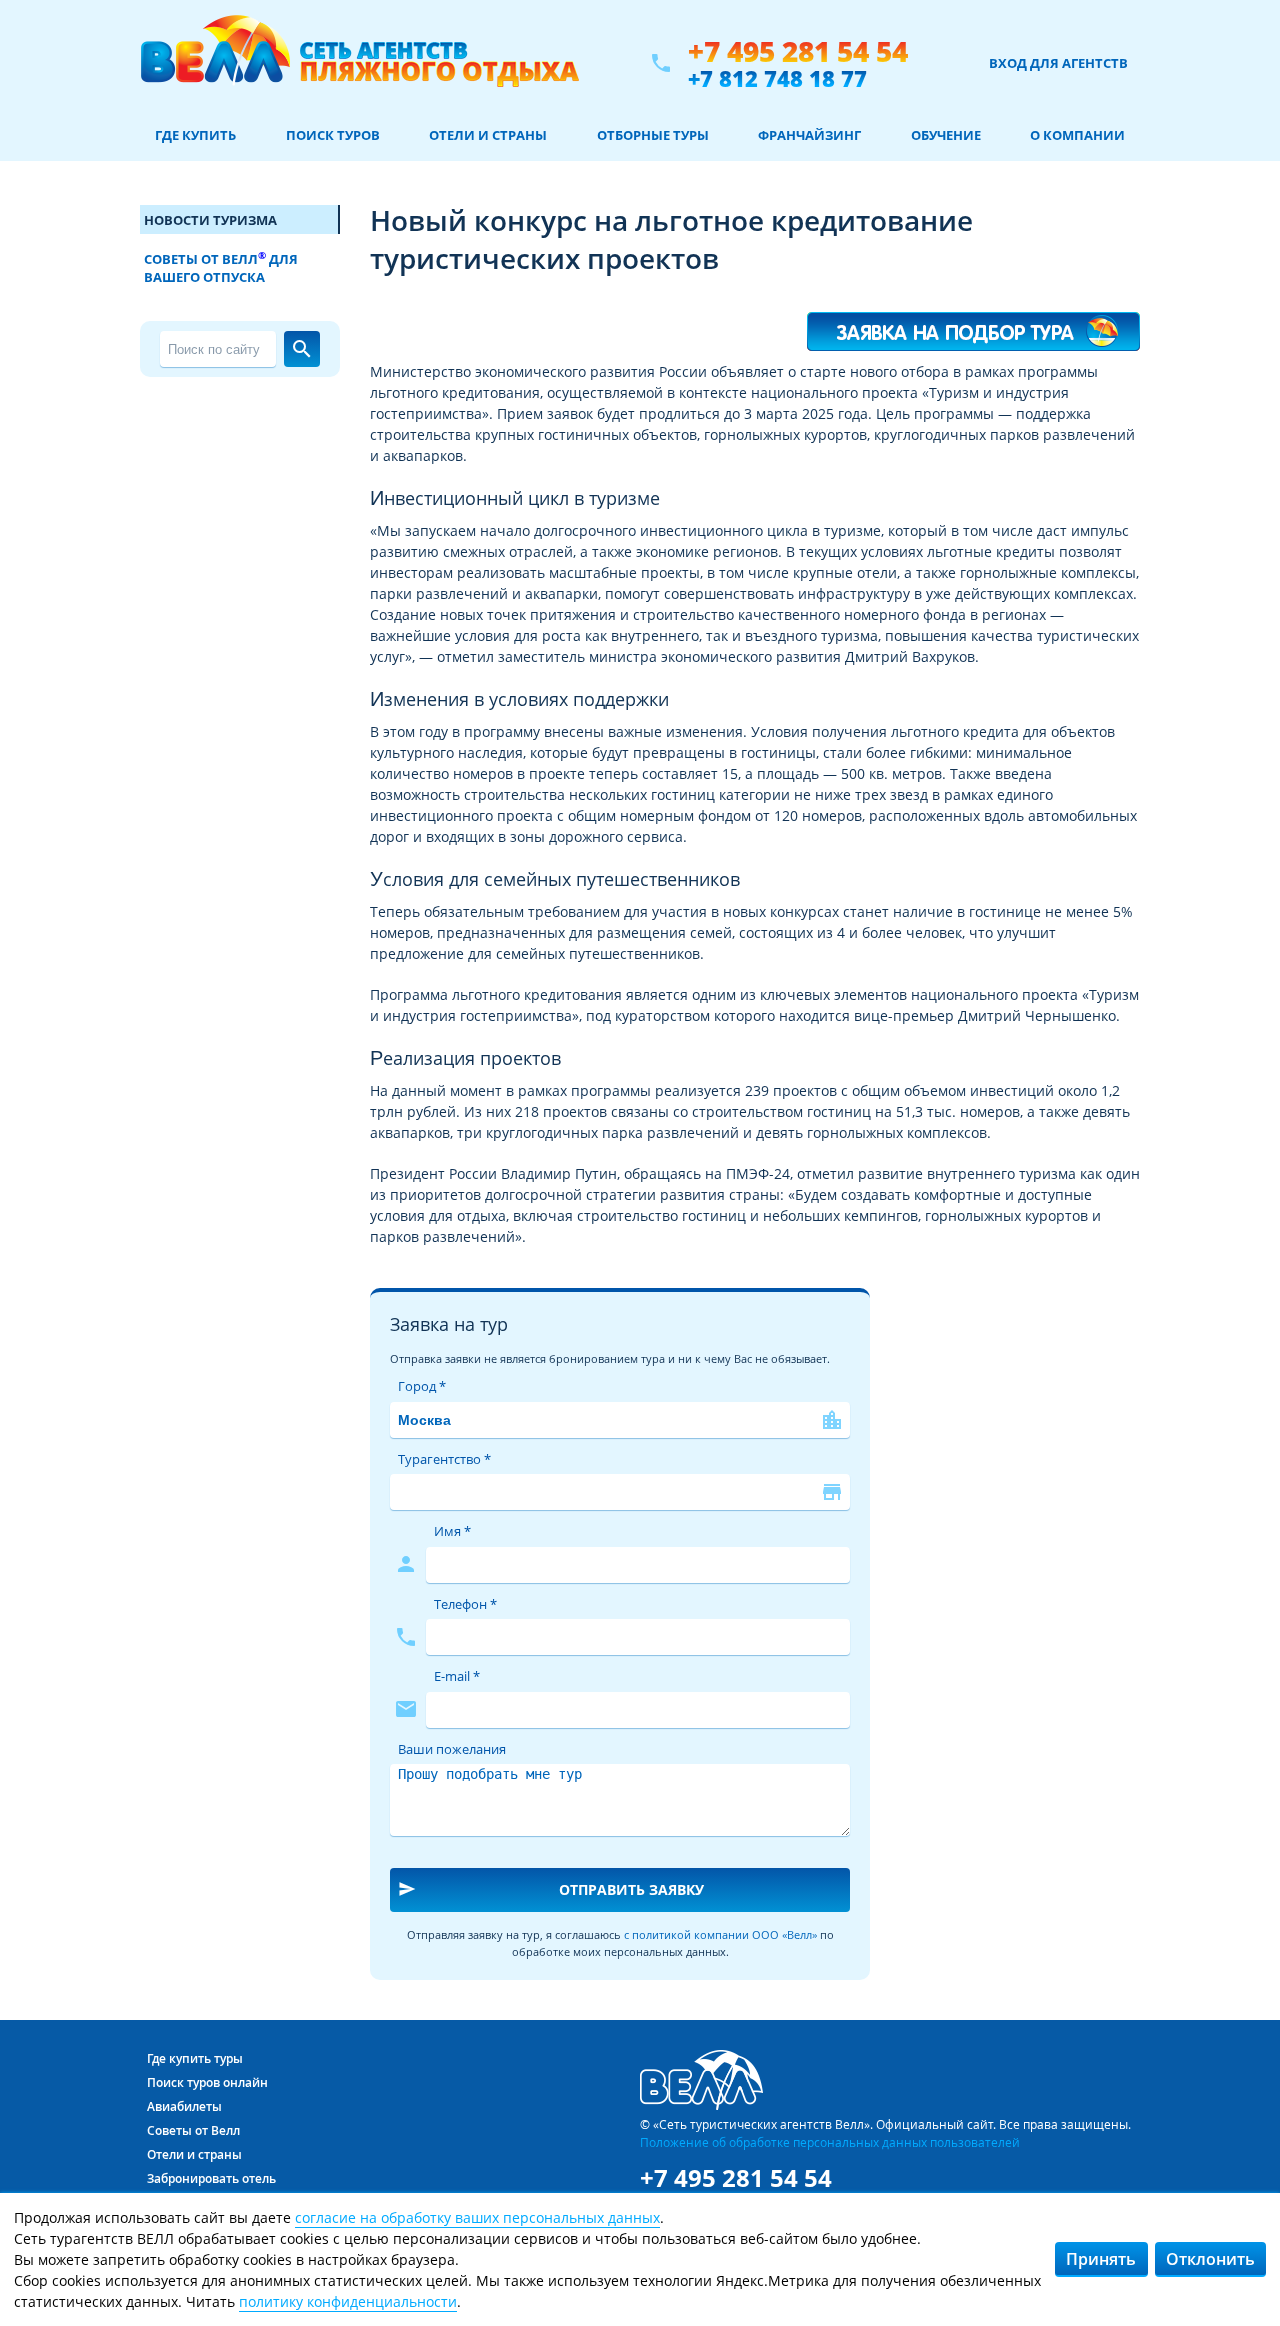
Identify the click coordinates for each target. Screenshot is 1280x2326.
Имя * (452, 1531)
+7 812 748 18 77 (777, 78)
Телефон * (465, 1604)
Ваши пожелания (452, 1749)
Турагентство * (444, 1459)
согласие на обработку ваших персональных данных (477, 2217)
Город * (422, 1386)
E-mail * (457, 1676)
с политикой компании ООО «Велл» (720, 1934)
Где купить (195, 135)
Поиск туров (333, 135)
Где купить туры (195, 2058)
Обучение (946, 135)
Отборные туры (653, 135)
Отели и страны (488, 135)
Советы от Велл (193, 2130)
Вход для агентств (1058, 63)
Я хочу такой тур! (974, 322)
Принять (1101, 2259)
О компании (1077, 135)
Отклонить (1210, 2259)
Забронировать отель (211, 2178)
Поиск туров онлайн (207, 2082)
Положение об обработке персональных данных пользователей (830, 2142)
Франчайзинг (809, 135)
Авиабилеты (184, 2106)
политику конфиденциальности (348, 2301)
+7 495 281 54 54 (798, 51)
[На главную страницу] (359, 63)
